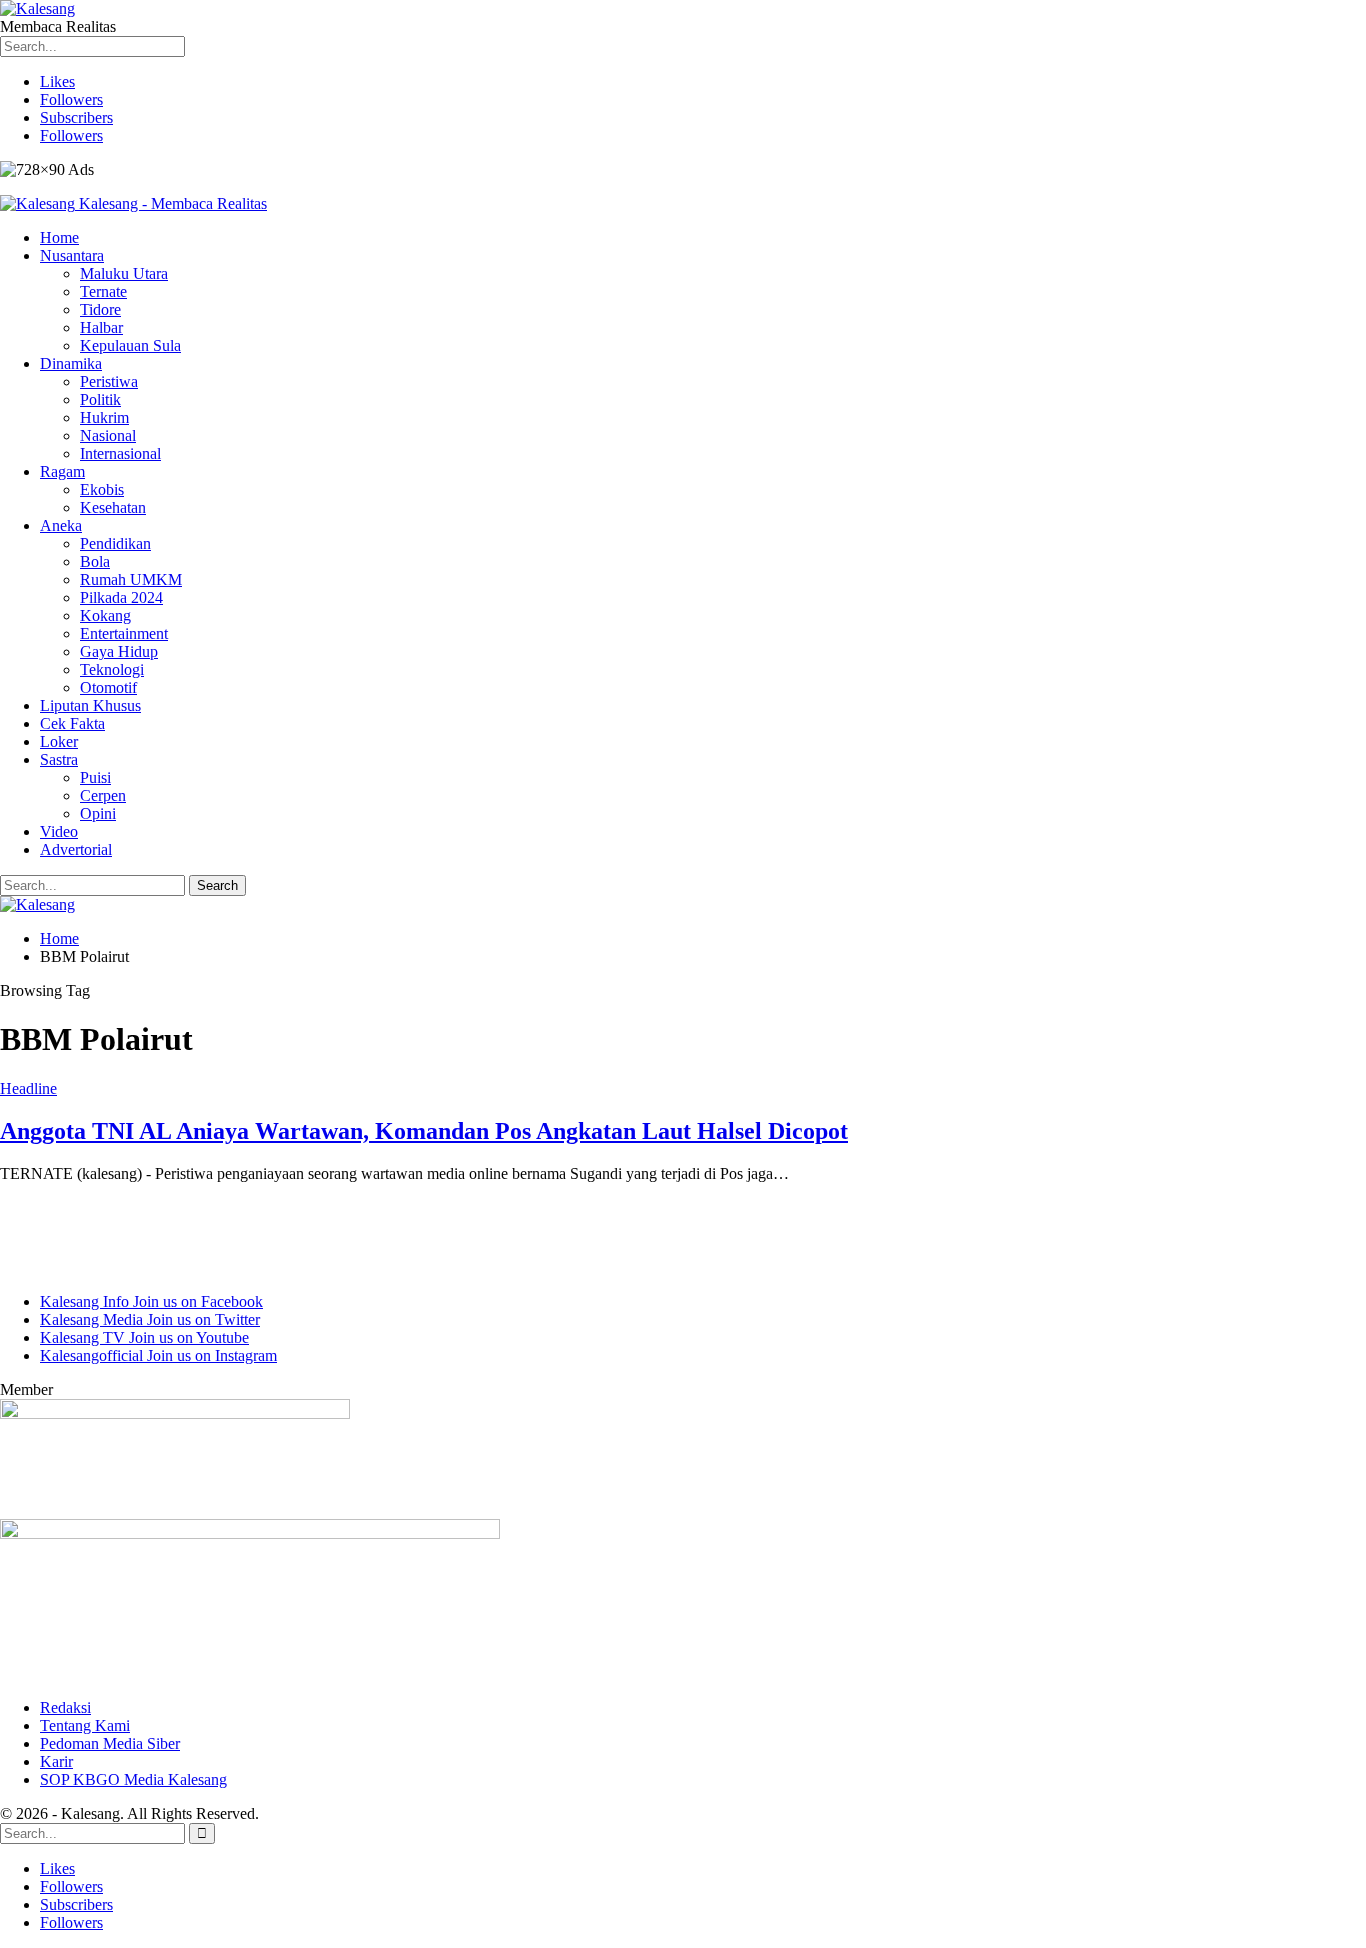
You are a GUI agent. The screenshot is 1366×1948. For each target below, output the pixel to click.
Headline (28, 1088)
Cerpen (103, 795)
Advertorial (76, 849)
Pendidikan (115, 543)
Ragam (62, 471)
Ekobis (102, 489)
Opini (98, 813)
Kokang (105, 615)
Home (59, 237)
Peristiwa (109, 381)
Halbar (101, 327)
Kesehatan (113, 507)
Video (59, 831)
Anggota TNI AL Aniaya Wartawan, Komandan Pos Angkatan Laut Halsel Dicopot (424, 1131)
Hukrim (104, 417)
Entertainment (124, 633)
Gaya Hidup (119, 651)
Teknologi (112, 669)
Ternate (103, 291)
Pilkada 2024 (121, 597)
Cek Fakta (72, 723)
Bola (95, 561)
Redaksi (65, 1707)
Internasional (120, 453)
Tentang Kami (85, 1725)
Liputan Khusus (90, 705)
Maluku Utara (124, 273)
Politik (100, 399)
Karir (56, 1761)
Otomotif (108, 687)
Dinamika (71, 363)
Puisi (95, 777)
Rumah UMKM (131, 579)
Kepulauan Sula (130, 345)
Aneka (61, 525)
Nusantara (72, 255)
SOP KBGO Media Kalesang (133, 1779)
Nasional (108, 435)
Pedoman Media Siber (110, 1743)
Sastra (59, 759)
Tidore (100, 309)
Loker (59, 741)
